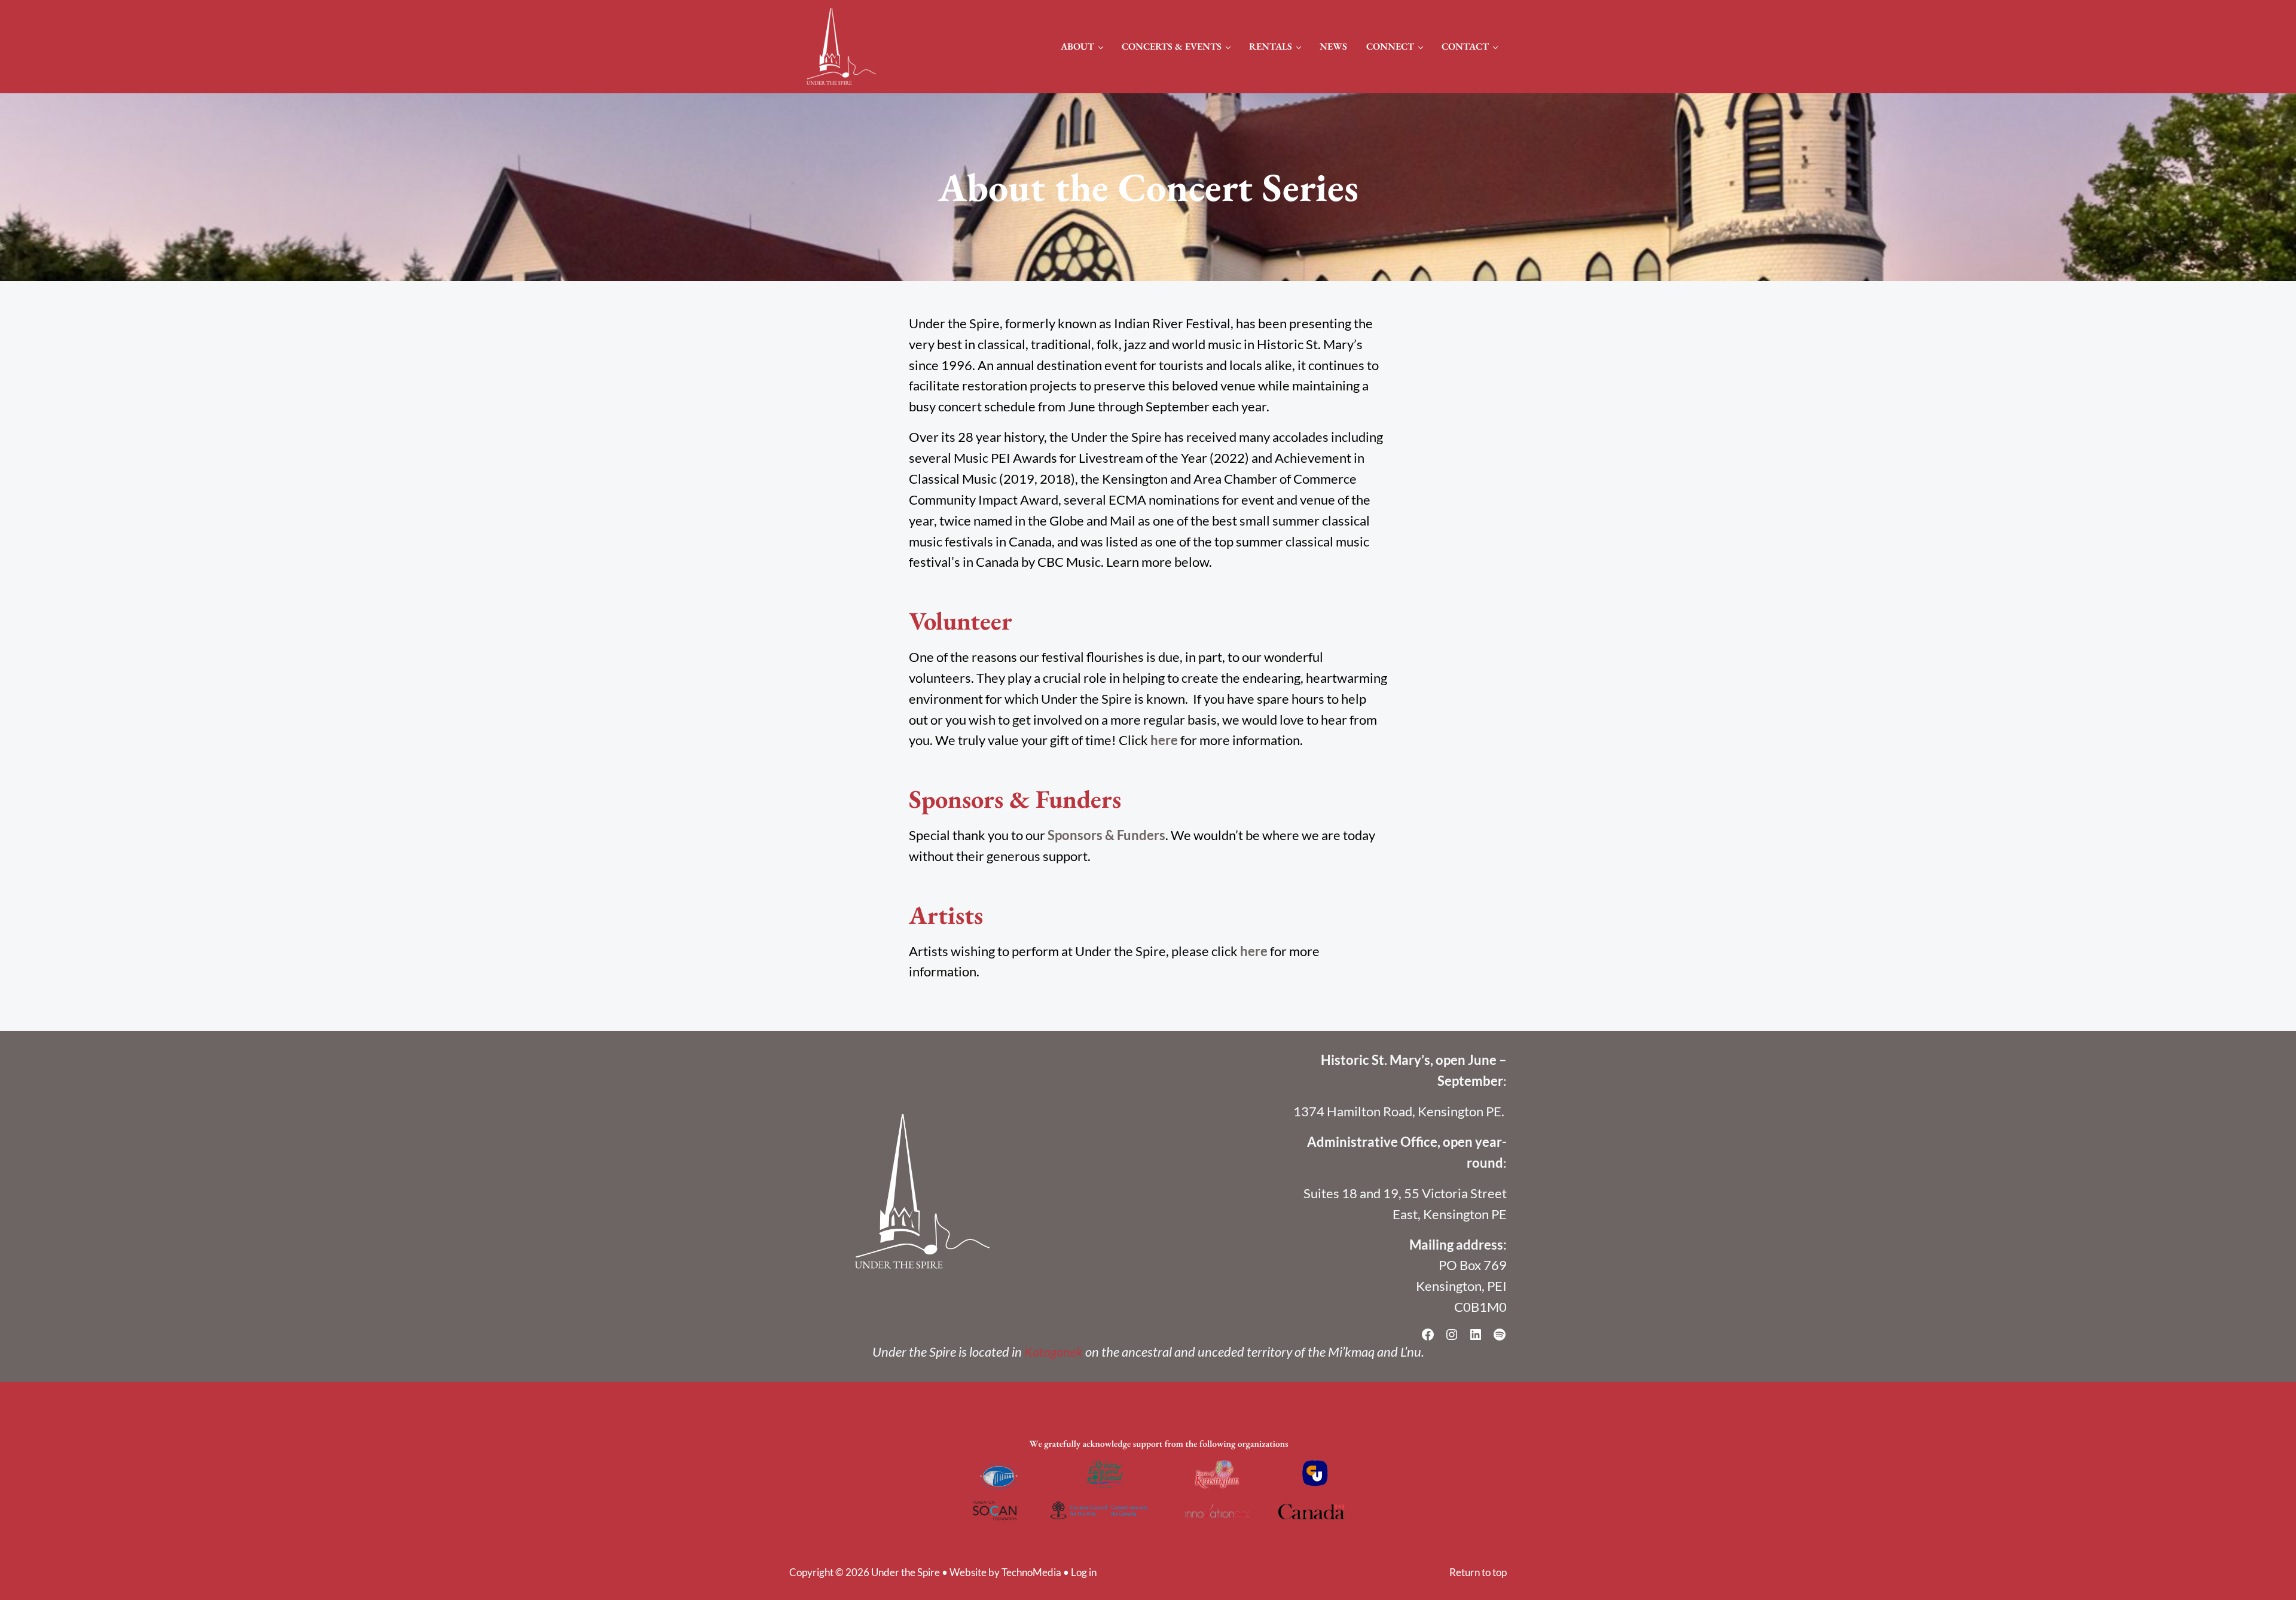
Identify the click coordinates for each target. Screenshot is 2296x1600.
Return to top (1478, 1572)
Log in (1084, 1572)
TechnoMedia (1031, 1572)
